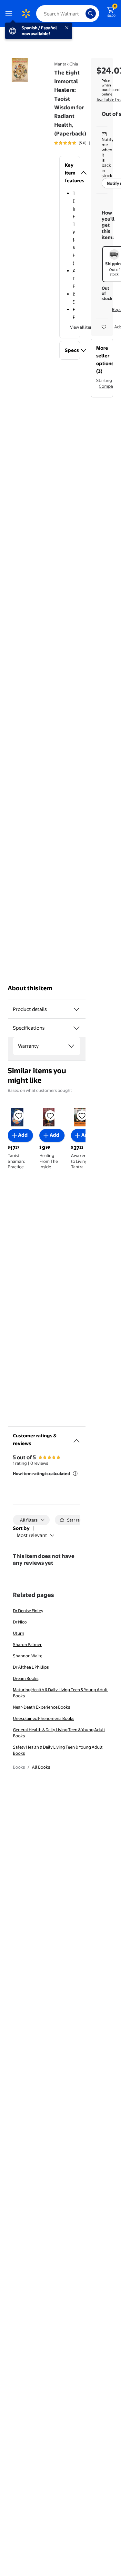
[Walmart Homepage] (26, 14)
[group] (78, 143)
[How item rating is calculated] (75, 1473)
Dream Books (26, 1678)
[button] (70, 173)
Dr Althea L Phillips (31, 1667)
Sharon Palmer (27, 1644)
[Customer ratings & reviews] (76, 1438)
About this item (30, 988)
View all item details (89, 327)
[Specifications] (76, 1028)
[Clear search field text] (82, 14)
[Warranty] (71, 1046)
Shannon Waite (28, 1656)
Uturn (19, 1633)
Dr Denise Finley (28, 1611)
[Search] (91, 14)
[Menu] (10, 14)
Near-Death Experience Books (41, 1707)
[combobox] (68, 14)
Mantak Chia (66, 64)
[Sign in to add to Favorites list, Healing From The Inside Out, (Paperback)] (50, 1115)
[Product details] (76, 1009)
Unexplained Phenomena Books (44, 1718)
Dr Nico (20, 1622)
